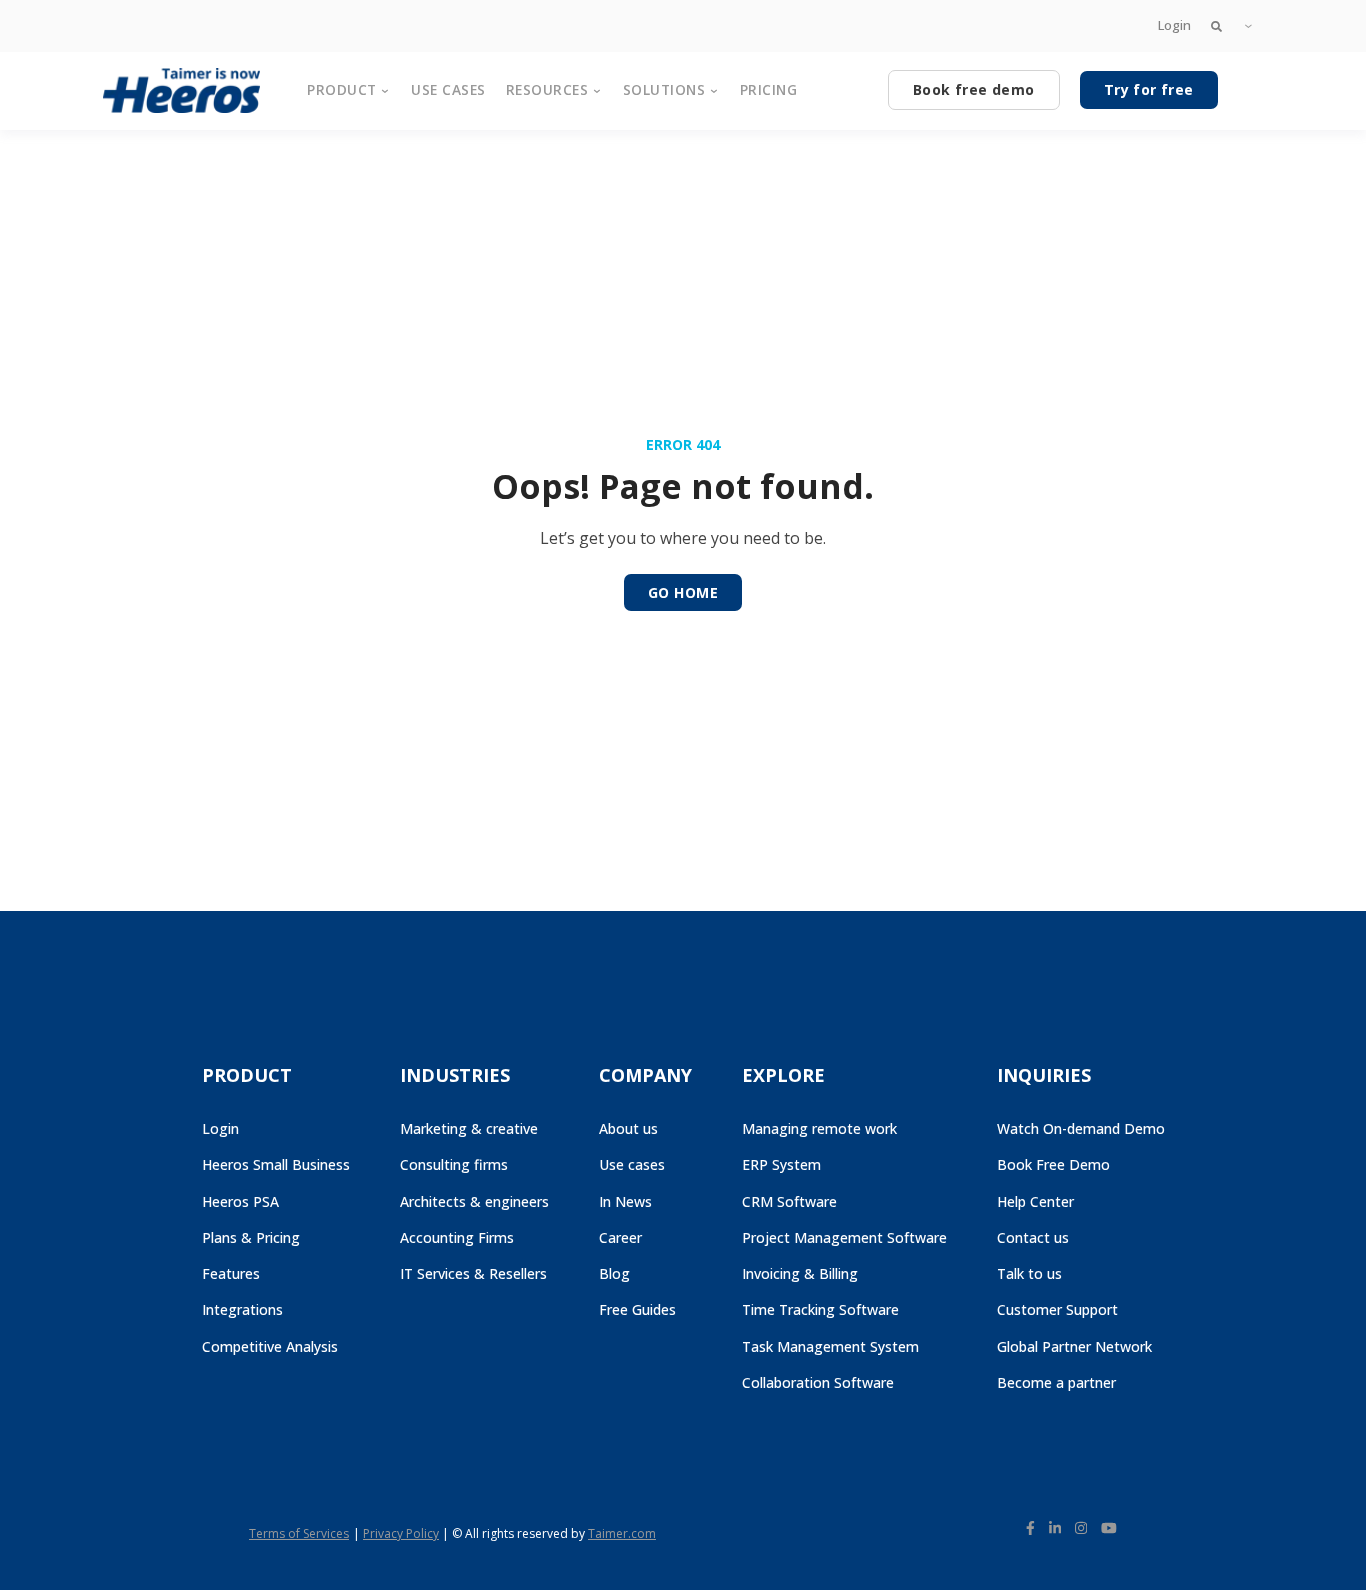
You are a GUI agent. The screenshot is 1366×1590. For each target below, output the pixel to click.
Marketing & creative (469, 1128)
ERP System (781, 1164)
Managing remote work (819, 1128)
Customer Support (1057, 1309)
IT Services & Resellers (473, 1273)
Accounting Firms (457, 1237)
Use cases (632, 1164)
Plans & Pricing (251, 1237)
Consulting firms (454, 1164)
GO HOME (683, 592)
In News (625, 1201)
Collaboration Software (818, 1382)
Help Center (1035, 1201)
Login (1174, 25)
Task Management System (830, 1346)
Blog (614, 1273)
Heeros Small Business (276, 1164)
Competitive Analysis (270, 1346)
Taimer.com (622, 1533)
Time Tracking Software (820, 1309)
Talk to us (1029, 1273)
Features (231, 1273)
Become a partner (1056, 1382)
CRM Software (789, 1201)
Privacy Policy (401, 1533)
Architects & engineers (474, 1201)
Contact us (1033, 1237)
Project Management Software (844, 1237)
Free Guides (637, 1309)
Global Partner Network (1074, 1346)
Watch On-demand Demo (1081, 1128)
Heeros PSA (240, 1201)
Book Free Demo (1053, 1164)
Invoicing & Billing (800, 1273)
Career (620, 1237)
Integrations (242, 1309)
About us (628, 1128)
